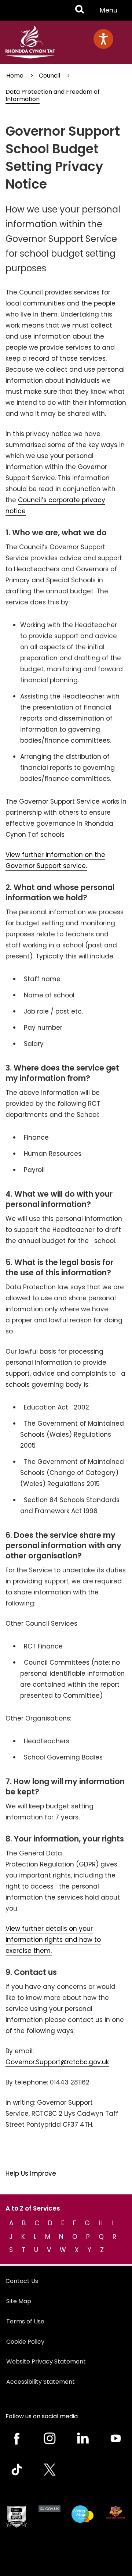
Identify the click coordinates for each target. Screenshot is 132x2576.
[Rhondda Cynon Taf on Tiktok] (16, 2470)
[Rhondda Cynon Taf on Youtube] (115, 2438)
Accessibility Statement (41, 2382)
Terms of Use (25, 2321)
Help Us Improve (31, 2173)
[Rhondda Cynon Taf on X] (49, 2470)
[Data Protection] (115, 2512)
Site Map (19, 2301)
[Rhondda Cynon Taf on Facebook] (16, 2438)
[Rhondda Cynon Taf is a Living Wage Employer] (82, 2514)
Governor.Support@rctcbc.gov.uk (57, 2062)
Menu (111, 13)
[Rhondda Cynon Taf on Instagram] (49, 2438)
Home (15, 76)
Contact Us (22, 2281)
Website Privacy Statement (46, 2361)
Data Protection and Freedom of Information (53, 95)
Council (49, 76)
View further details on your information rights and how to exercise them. (53, 1940)
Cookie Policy (25, 2342)
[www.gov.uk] (16, 2517)
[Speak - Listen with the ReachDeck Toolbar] (103, 39)
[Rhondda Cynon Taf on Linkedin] (82, 2438)
